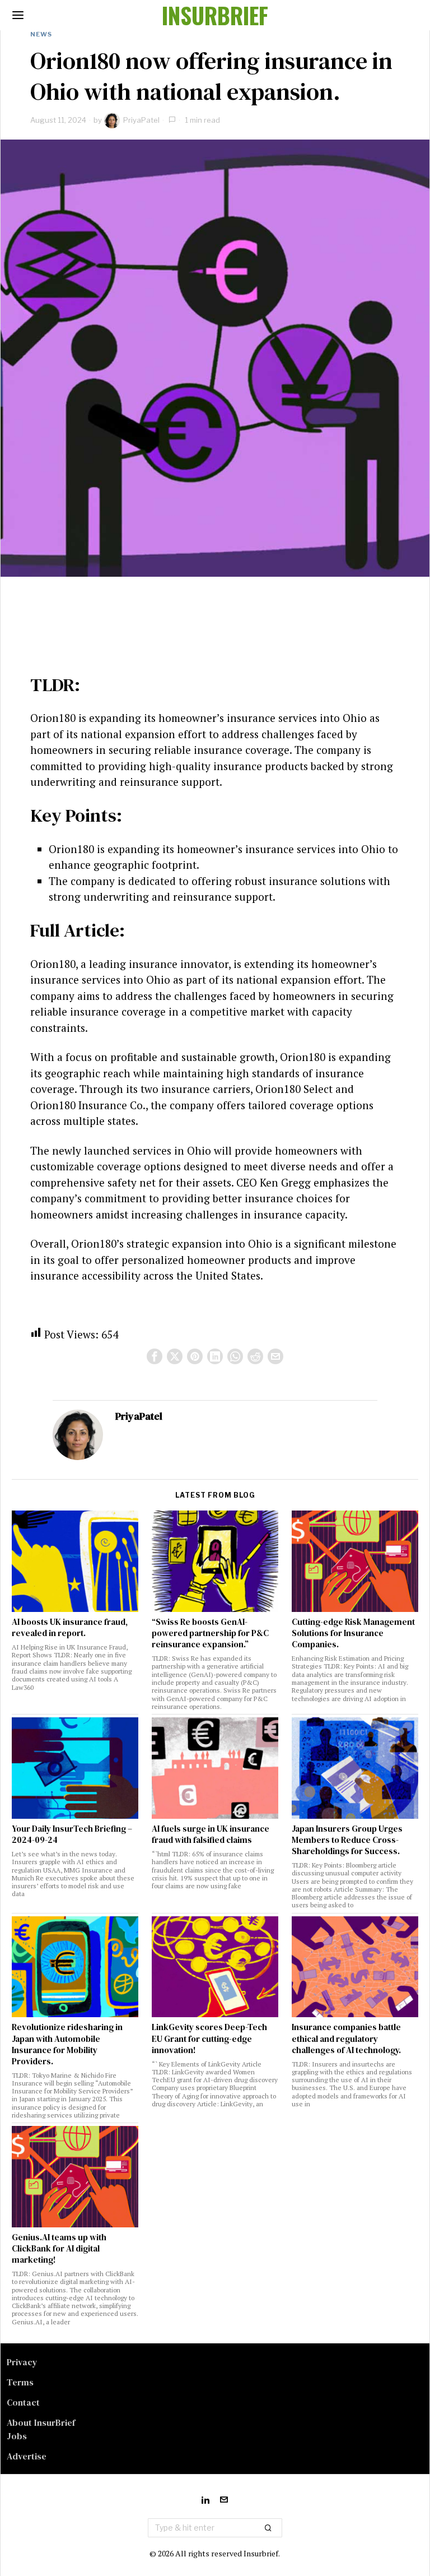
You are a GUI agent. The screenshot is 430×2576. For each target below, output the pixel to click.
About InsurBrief (41, 2422)
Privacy (22, 2362)
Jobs (17, 2436)
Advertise (27, 2456)
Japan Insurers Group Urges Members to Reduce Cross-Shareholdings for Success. (347, 1840)
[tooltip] (155, 1356)
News (41, 34)
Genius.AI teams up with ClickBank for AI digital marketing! (59, 2249)
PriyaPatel (141, 120)
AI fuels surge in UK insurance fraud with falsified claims (211, 1834)
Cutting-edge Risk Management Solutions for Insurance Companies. (353, 1633)
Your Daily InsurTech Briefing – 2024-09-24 (72, 1834)
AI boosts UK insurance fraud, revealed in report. (70, 1628)
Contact (23, 2402)
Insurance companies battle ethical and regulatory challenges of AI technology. (346, 2038)
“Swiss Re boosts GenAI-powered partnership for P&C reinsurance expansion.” (210, 1633)
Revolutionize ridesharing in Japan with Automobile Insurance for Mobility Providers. (67, 2044)
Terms (20, 2382)
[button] (269, 2528)
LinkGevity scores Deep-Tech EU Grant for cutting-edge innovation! (209, 2038)
